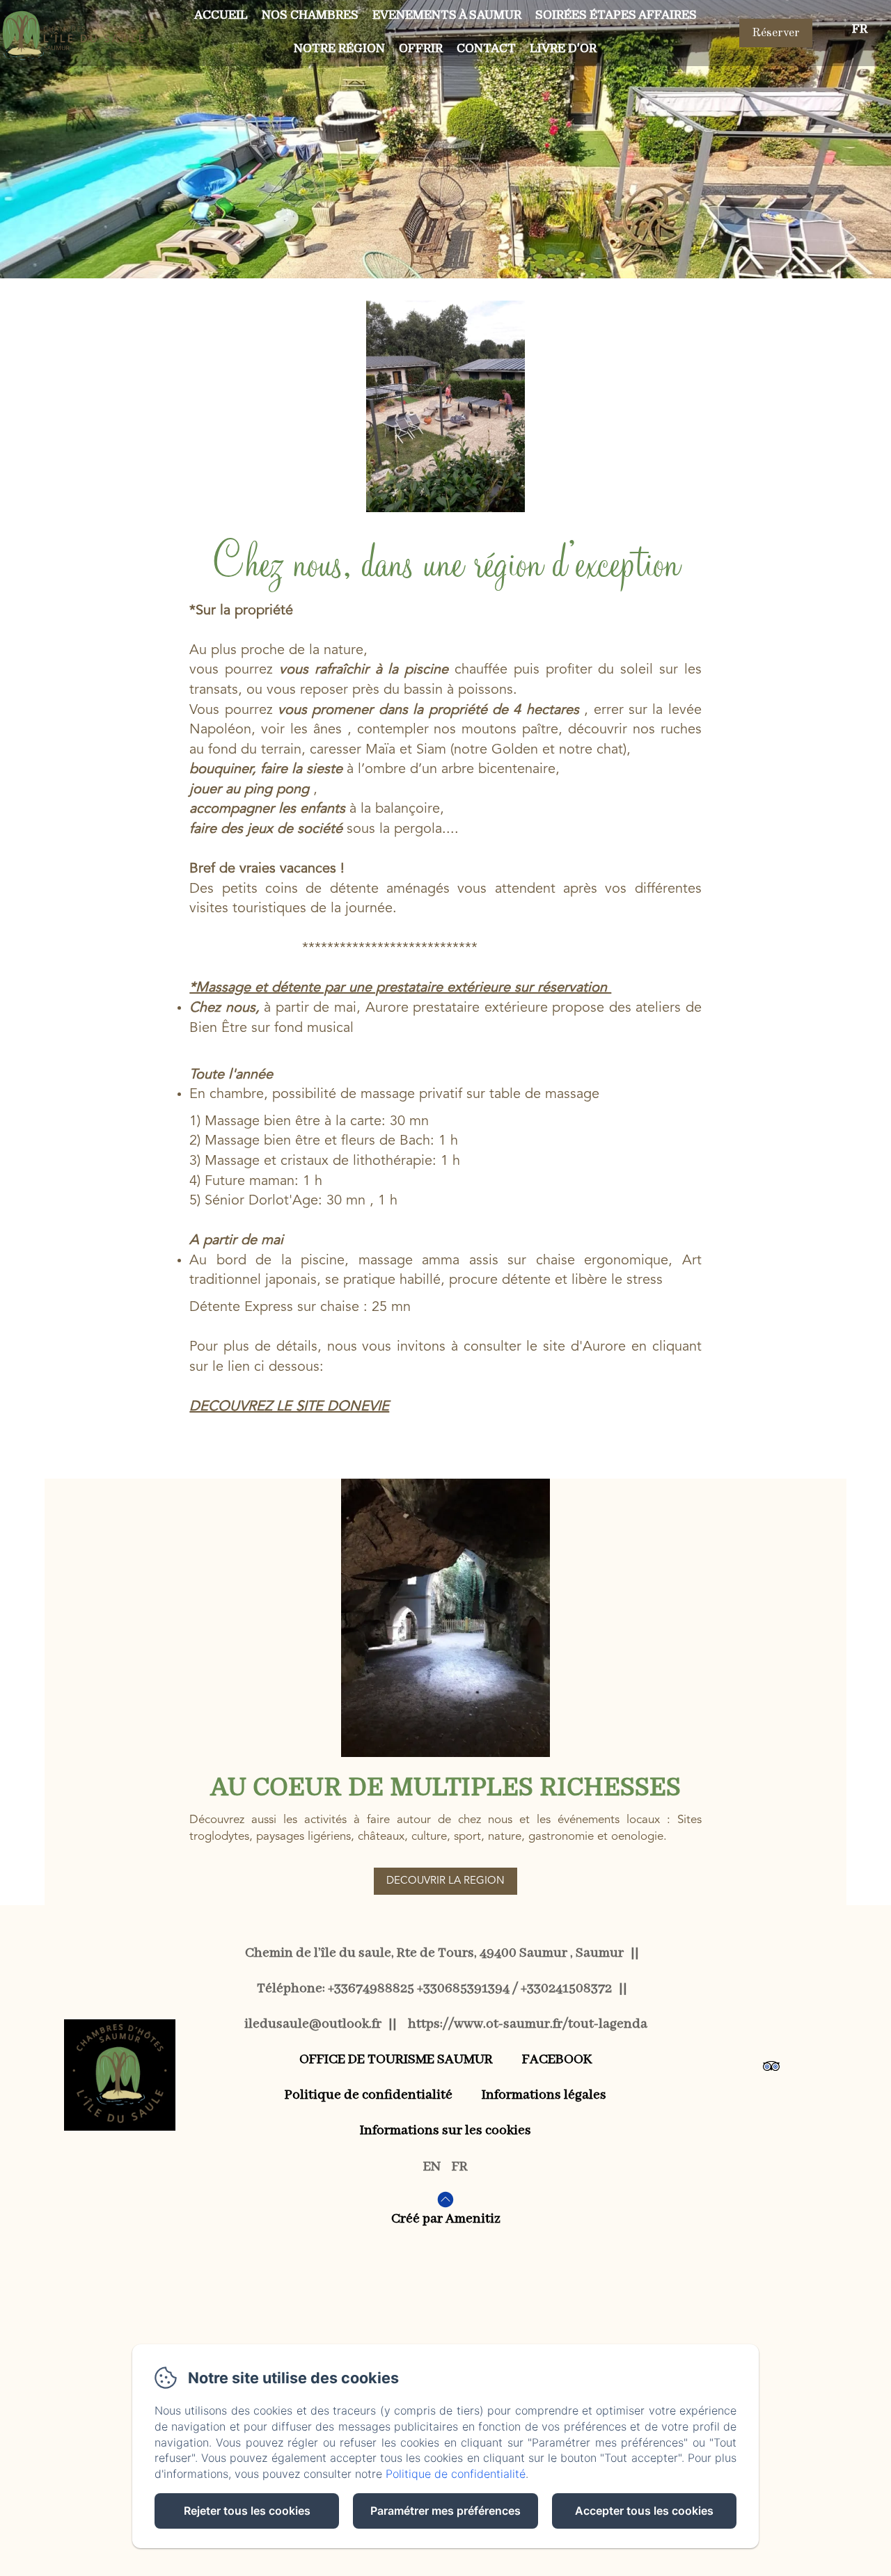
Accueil (221, 15)
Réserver (776, 33)
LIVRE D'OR (563, 48)
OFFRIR (421, 48)
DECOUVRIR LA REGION (445, 1881)
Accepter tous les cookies (644, 2511)
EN (432, 2166)
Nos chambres (310, 15)
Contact (486, 48)
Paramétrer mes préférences (445, 2511)
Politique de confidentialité (369, 2095)
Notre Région (339, 48)
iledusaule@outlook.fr (313, 2024)
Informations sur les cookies (445, 2130)
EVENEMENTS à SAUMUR (447, 15)
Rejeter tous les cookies (247, 2511)
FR (460, 2166)
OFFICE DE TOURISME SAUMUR (396, 2059)
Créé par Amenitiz (446, 2219)
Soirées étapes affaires (616, 15)
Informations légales (544, 2095)
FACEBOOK (557, 2059)
